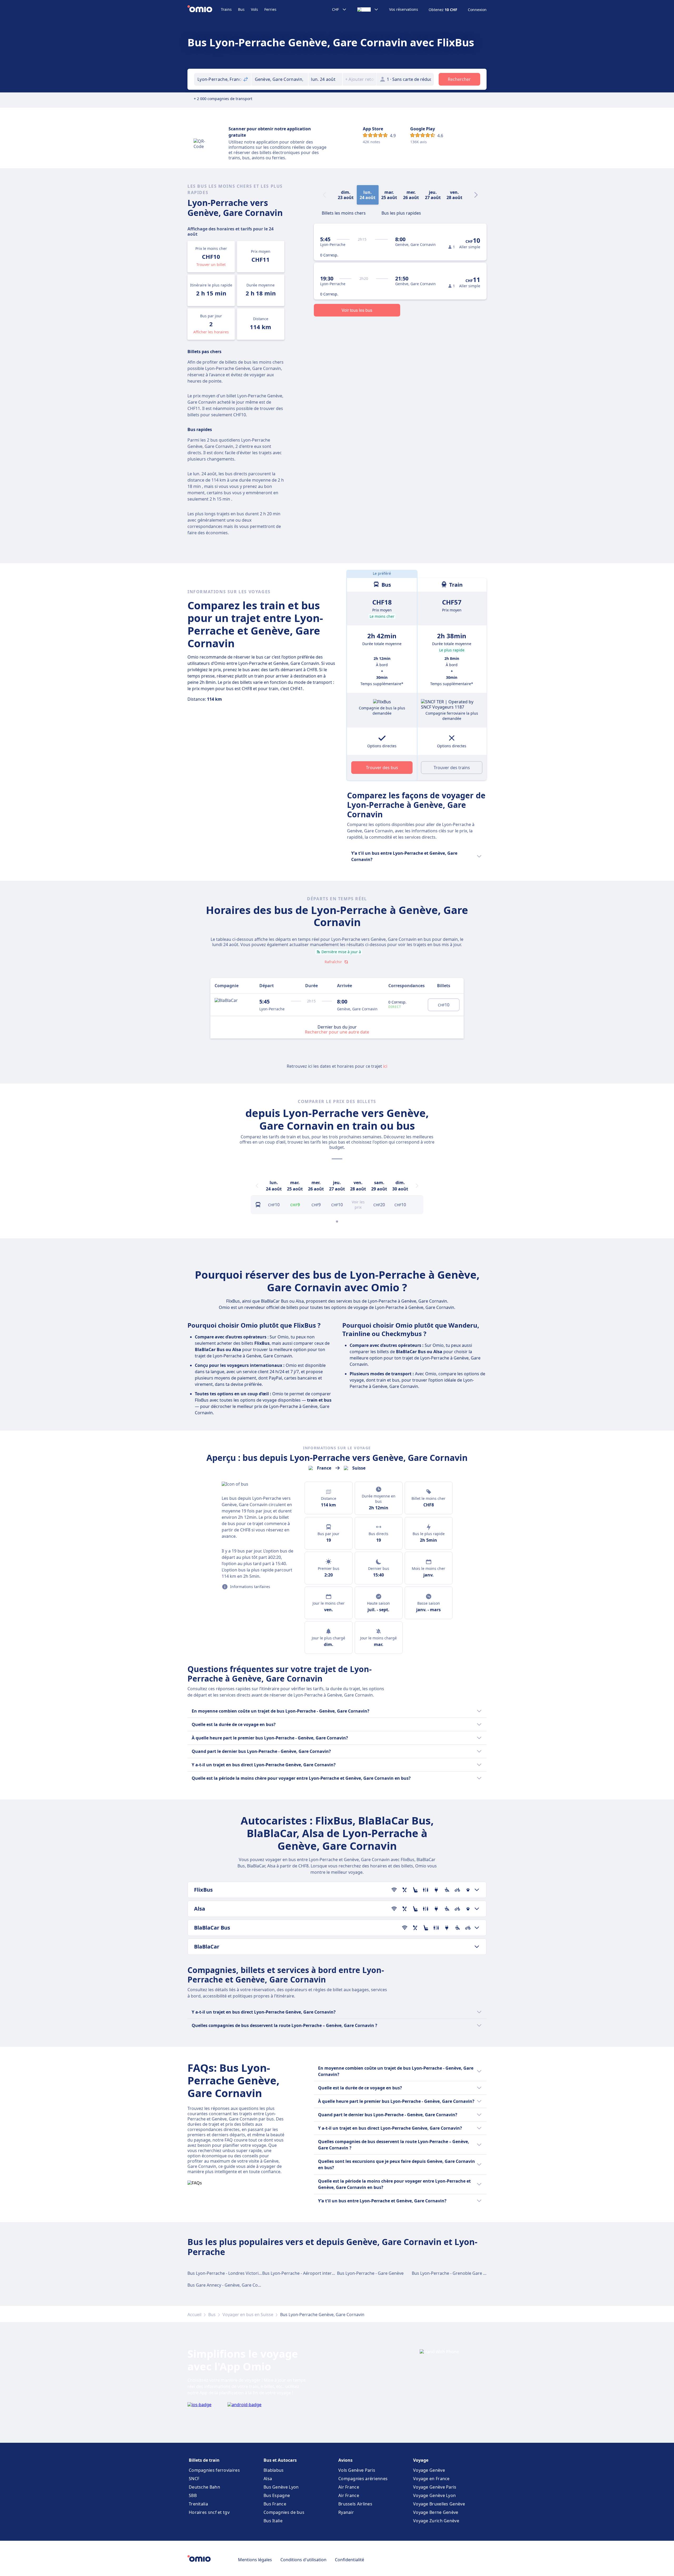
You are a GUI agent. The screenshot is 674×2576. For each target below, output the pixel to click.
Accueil (194, 2315)
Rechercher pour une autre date (337, 1032)
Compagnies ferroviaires (214, 2470)
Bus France (275, 2504)
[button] (325, 79)
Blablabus (274, 2470)
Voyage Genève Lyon (434, 2495)
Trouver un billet (211, 264)
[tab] (344, 212)
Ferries (270, 9)
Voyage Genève (429, 2470)
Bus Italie (273, 2521)
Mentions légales (255, 2560)
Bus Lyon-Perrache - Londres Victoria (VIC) (229, 2273)
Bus (241, 9)
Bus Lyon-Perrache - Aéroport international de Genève (316, 2273)
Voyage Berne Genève (436, 2512)
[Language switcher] (368, 9)
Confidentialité (350, 2560)
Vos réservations (404, 9)
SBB (193, 2495)
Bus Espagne (277, 2495)
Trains (226, 9)
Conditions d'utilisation (303, 2560)
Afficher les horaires (211, 332)
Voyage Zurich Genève (436, 2521)
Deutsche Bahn (204, 2487)
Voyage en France (431, 2479)
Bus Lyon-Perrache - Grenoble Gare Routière (456, 2273)
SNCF (194, 2479)
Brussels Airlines (355, 2504)
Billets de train (204, 2460)
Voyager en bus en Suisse (248, 2315)
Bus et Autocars (280, 2460)
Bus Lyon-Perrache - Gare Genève (370, 2273)
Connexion (477, 10)
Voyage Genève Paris (435, 2487)
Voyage (421, 2460)
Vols (254, 9)
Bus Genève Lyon (281, 2487)
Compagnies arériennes (363, 2479)
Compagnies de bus (284, 2512)
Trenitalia (198, 2504)
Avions (345, 2460)
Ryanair (346, 2512)
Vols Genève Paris (357, 2470)
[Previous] (257, 1186)
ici (385, 1066)
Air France (349, 2487)
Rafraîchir (333, 962)
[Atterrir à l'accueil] (204, 9)
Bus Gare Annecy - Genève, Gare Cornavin (229, 2285)
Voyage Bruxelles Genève (439, 2504)
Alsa (268, 2479)
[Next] (476, 195)
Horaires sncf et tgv (209, 2512)
